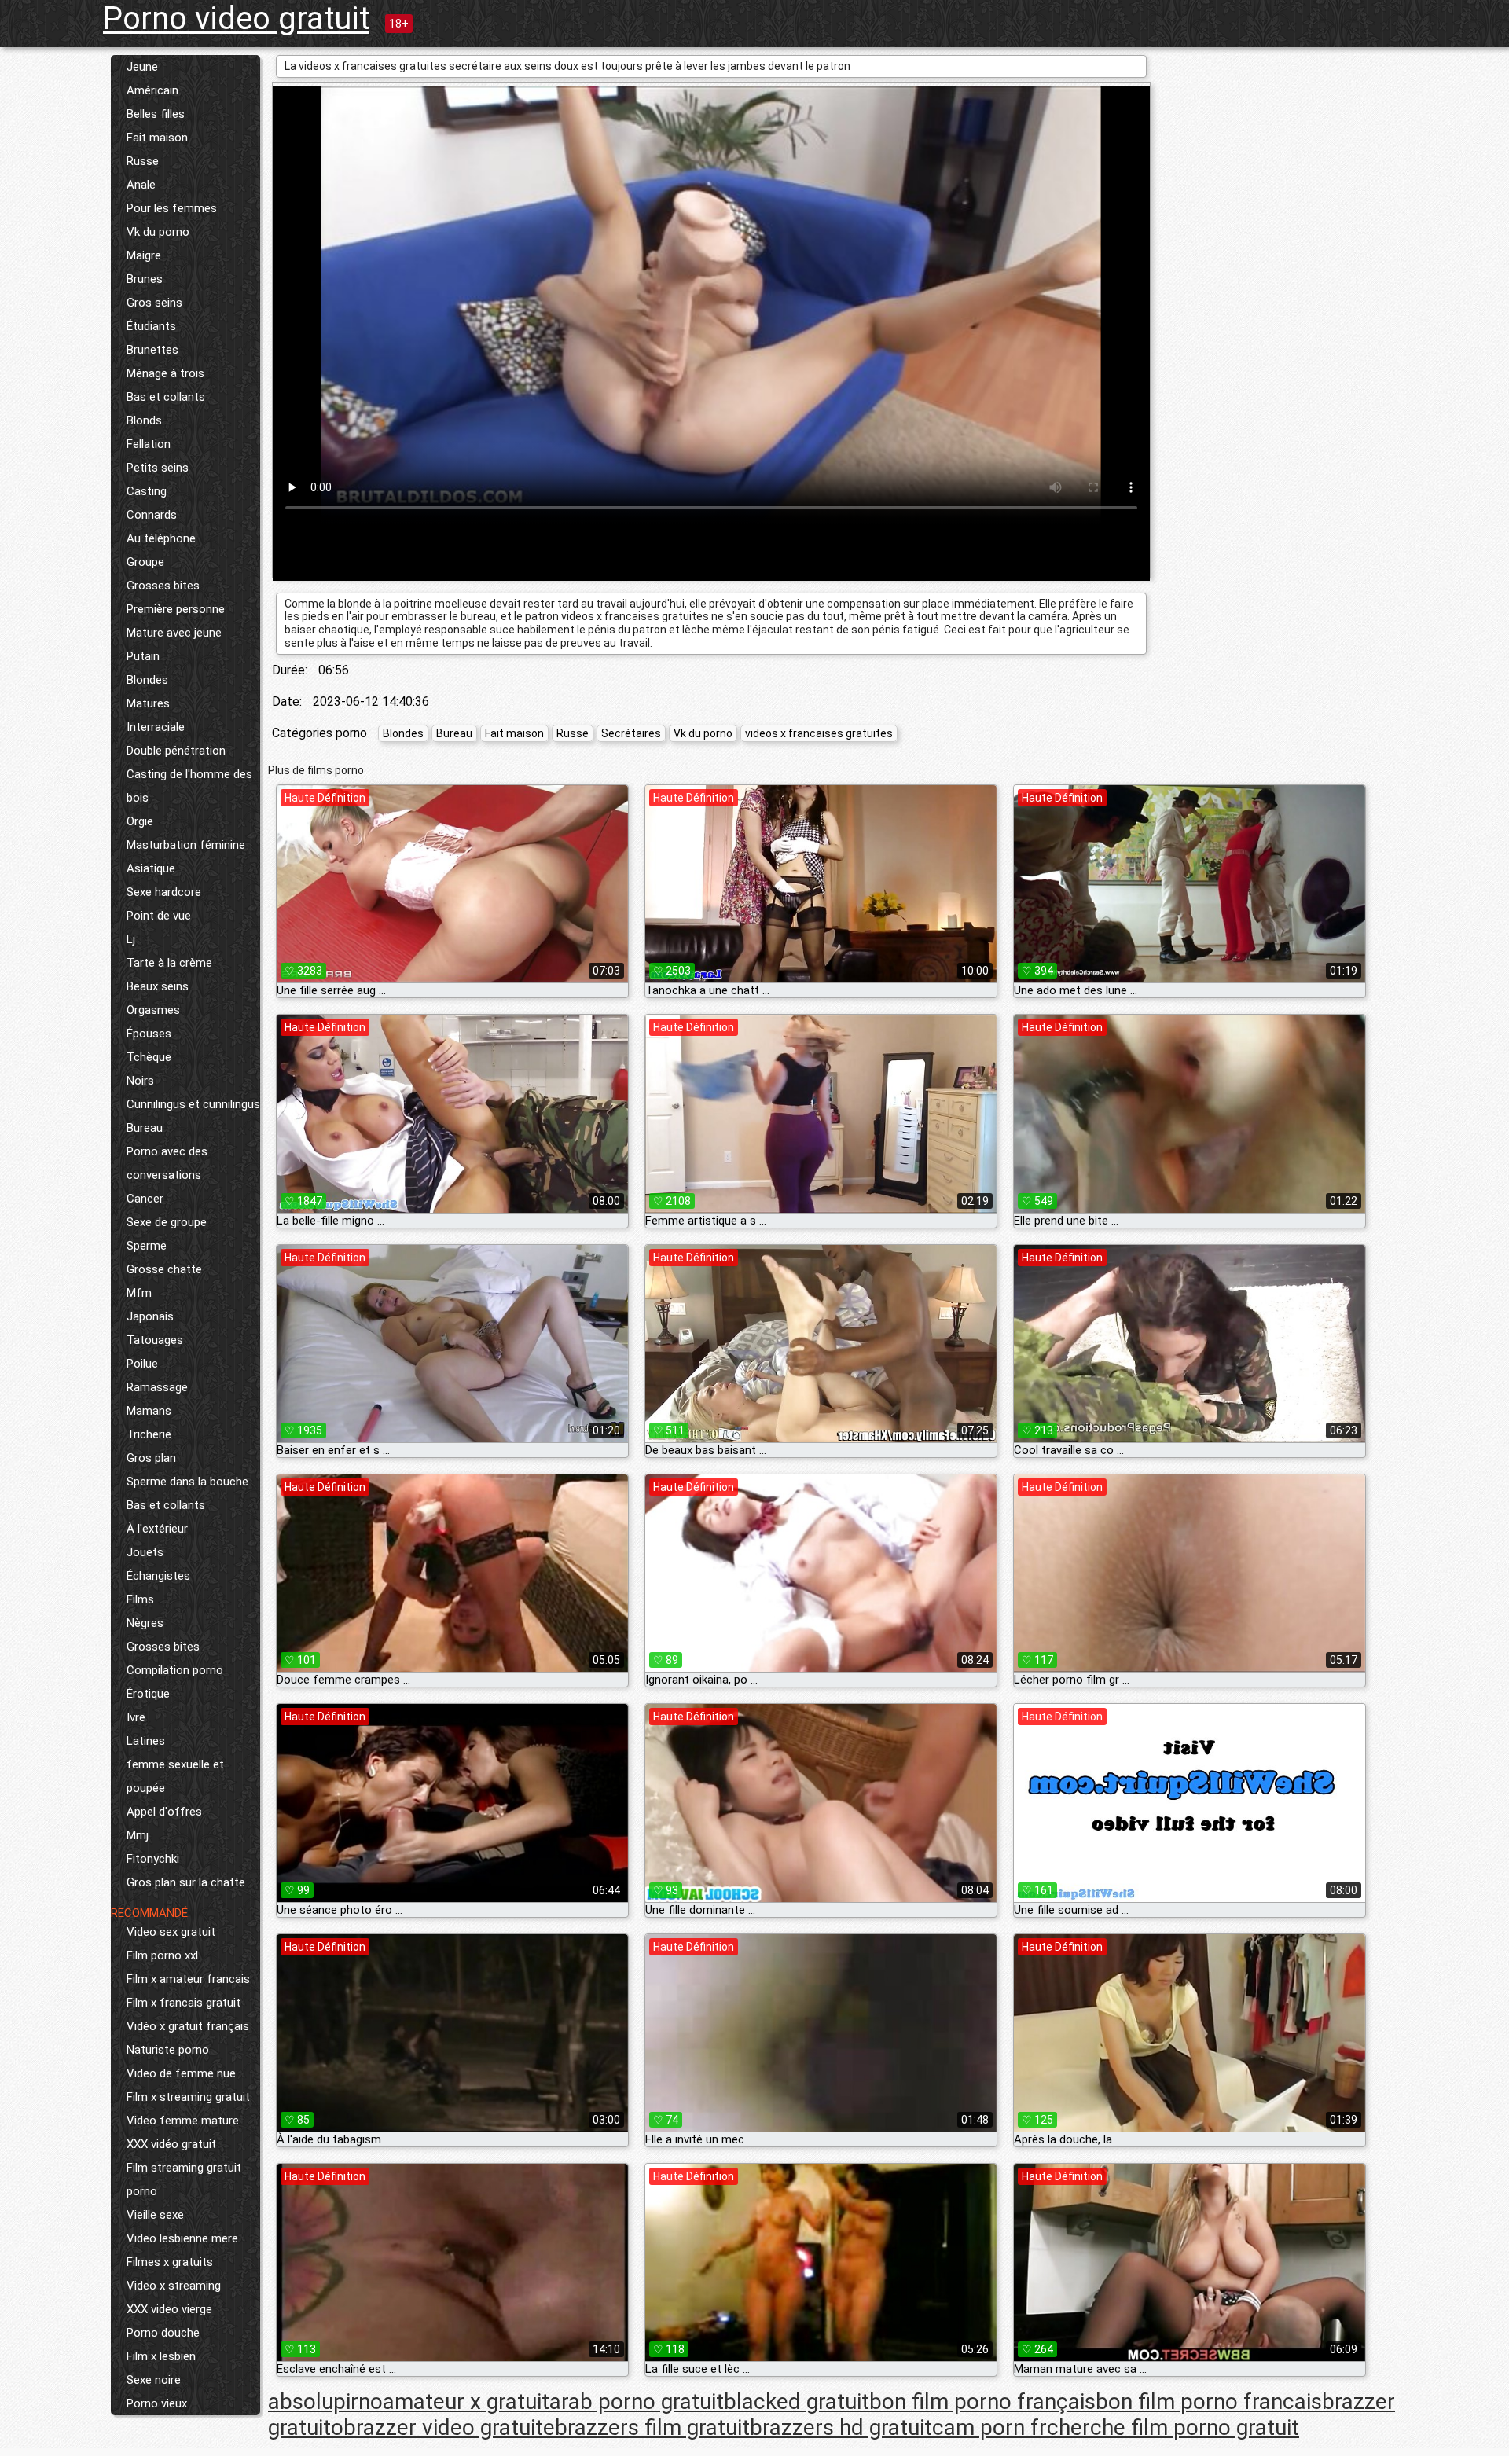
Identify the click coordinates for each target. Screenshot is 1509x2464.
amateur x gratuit (466, 2402)
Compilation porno (175, 1670)
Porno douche (163, 2333)
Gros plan (151, 1458)
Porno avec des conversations (167, 1163)
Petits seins (158, 468)
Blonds (144, 420)
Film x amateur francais (188, 1979)
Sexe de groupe (167, 1222)
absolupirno (325, 2402)
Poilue (142, 1364)
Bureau (145, 1128)
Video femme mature (183, 2121)
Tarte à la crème (169, 963)
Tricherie (149, 1434)
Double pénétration (176, 751)
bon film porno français (982, 2402)
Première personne (176, 609)
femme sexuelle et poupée (175, 1776)
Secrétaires (631, 733)
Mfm (139, 1293)
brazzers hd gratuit (841, 2427)
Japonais (150, 1316)
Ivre (136, 1717)
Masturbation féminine (186, 845)
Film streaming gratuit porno (184, 2179)
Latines (146, 1741)
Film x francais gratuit (184, 2003)
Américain (152, 90)
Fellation (149, 444)
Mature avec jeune (174, 633)
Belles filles (156, 114)
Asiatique (151, 868)
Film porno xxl (162, 1955)
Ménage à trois (165, 373)
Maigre (144, 255)
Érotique (148, 1694)
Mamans (149, 1411)
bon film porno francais (1209, 2402)
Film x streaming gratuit (188, 2097)
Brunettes (152, 350)
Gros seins (154, 303)
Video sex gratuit (171, 1932)
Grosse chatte (164, 1269)
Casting (147, 491)
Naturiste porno (168, 2050)
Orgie (140, 821)
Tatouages (155, 1340)
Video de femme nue (181, 2073)
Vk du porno (158, 232)
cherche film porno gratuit (1173, 2427)
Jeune (142, 67)
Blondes (147, 680)
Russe (143, 161)
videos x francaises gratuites (819, 733)
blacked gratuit (797, 2402)
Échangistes (158, 1576)
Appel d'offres (164, 1812)
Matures (148, 703)
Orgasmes (153, 1010)
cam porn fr (989, 2427)
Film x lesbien (161, 2356)
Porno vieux (157, 2403)
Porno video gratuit (236, 18)
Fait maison (157, 138)
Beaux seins (158, 986)
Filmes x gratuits (170, 2262)
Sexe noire (154, 2380)
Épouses (149, 1034)
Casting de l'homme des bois (189, 786)
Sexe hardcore (164, 892)
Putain (143, 656)
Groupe (145, 562)
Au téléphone (161, 538)
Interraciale (156, 727)
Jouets (145, 1552)
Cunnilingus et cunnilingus (193, 1104)
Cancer (145, 1199)
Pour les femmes (172, 208)
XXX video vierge (169, 2309)
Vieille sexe (155, 2215)
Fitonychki (153, 1859)
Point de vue (159, 916)
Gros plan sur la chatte (186, 1882)
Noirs (140, 1081)
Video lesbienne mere (182, 2238)
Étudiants (151, 326)
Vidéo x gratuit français (188, 2026)
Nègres (145, 1623)
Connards (152, 515)
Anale (141, 185)
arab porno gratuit (637, 2402)
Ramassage (157, 1387)
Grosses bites (163, 586)
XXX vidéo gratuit (171, 2144)
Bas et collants (166, 397)
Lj (131, 939)
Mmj (138, 1835)
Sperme (147, 1246)
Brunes (145, 279)
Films (140, 1599)
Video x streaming (174, 2286)
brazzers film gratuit (652, 2427)
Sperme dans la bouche (187, 1482)
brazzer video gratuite (449, 2427)
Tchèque (149, 1057)
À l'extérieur (157, 1529)
